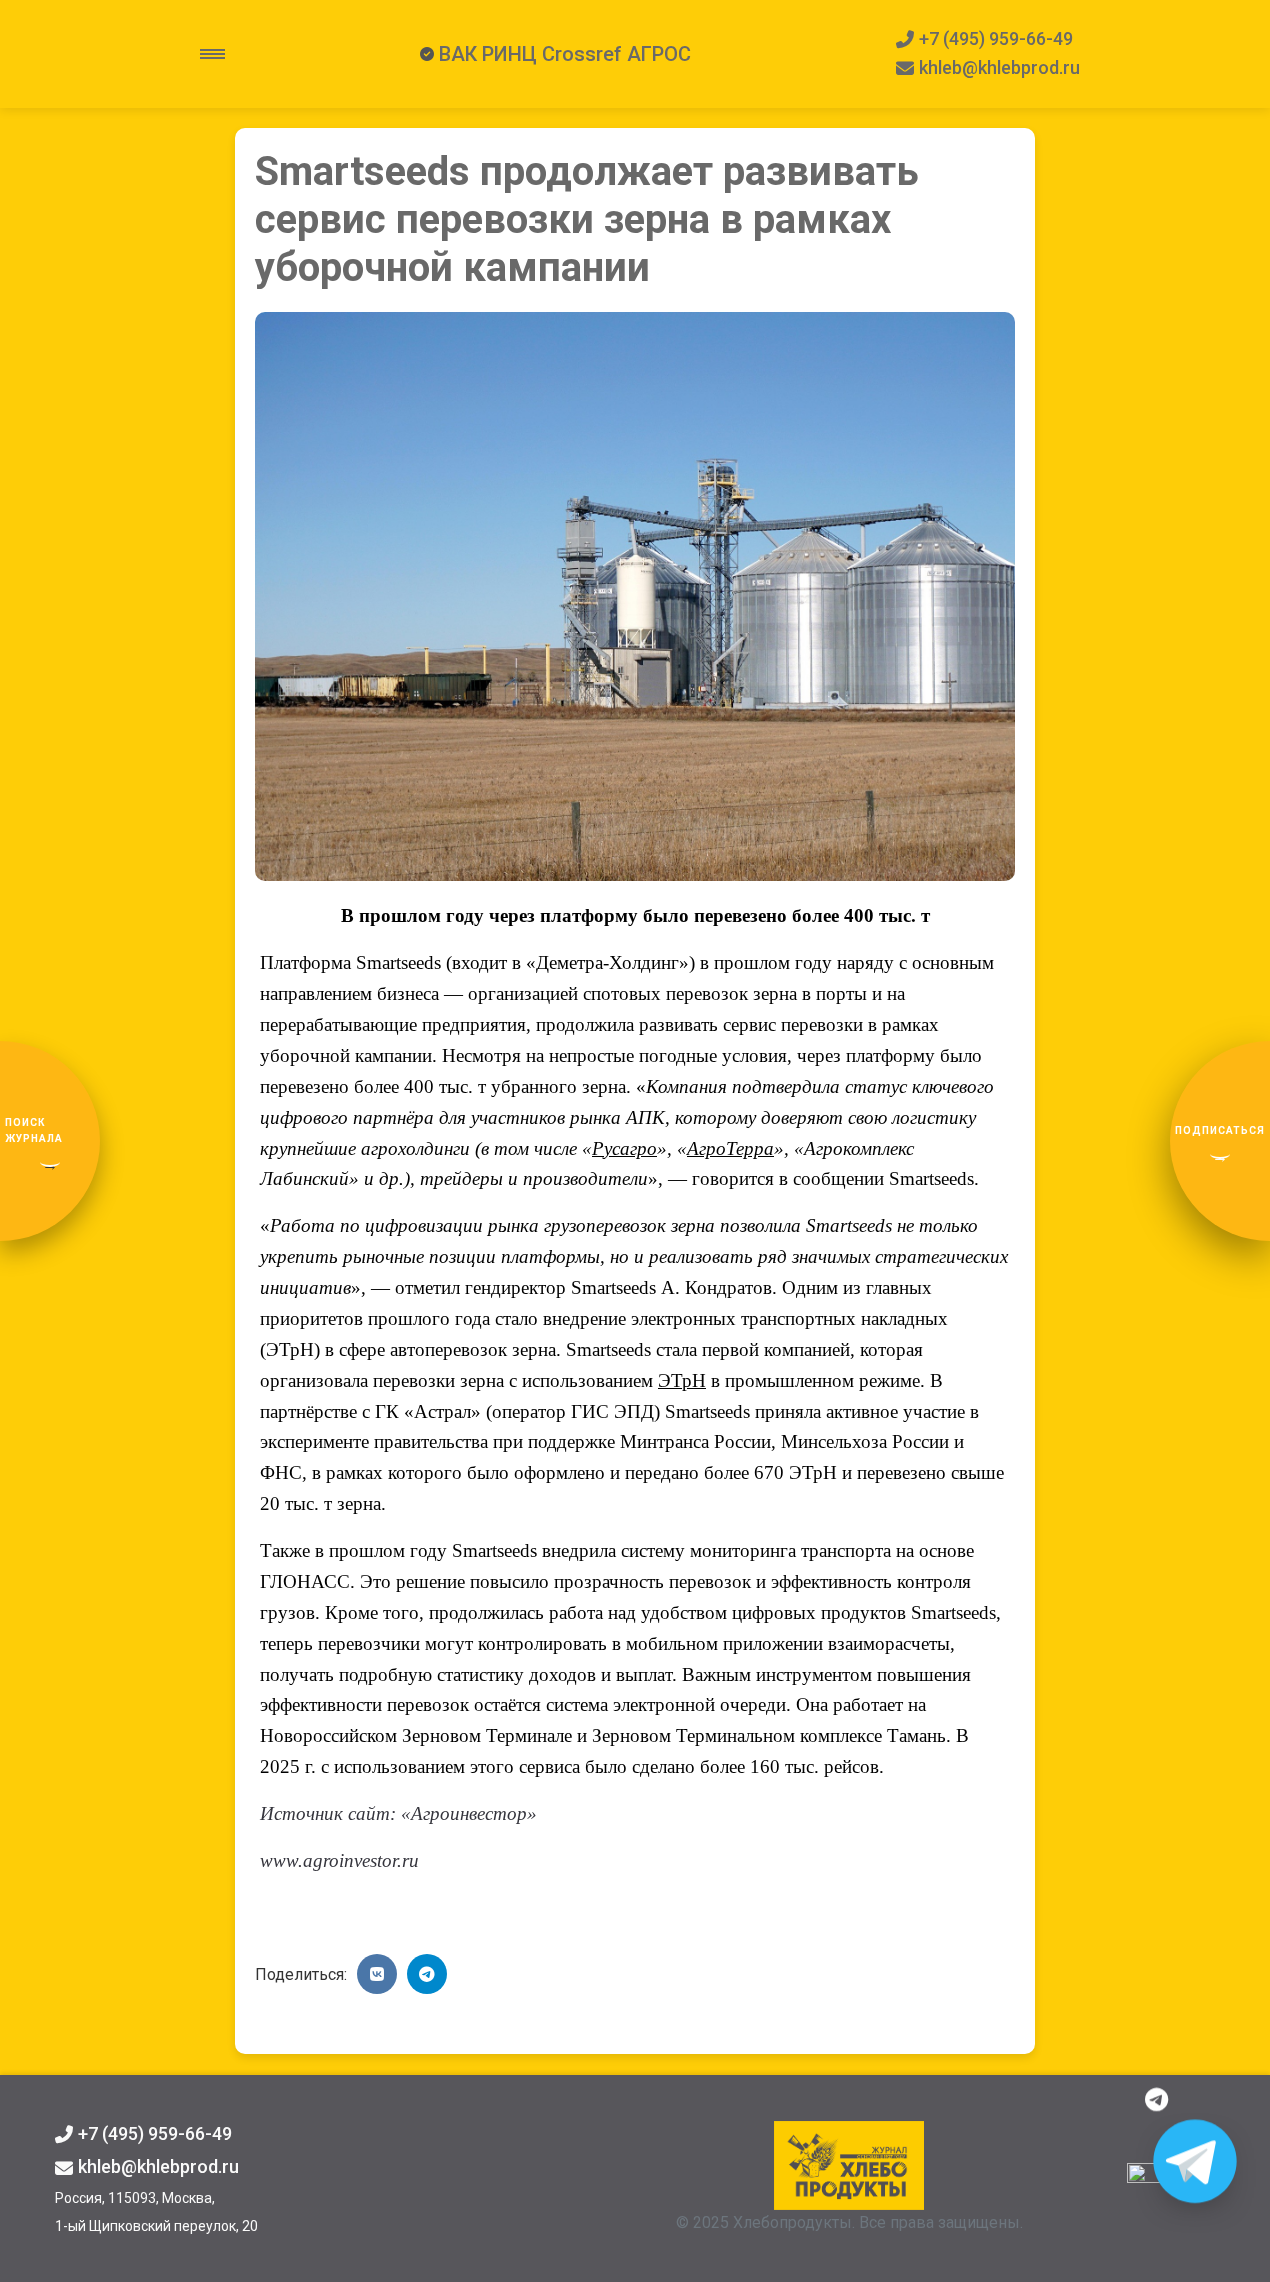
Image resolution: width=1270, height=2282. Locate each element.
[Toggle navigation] (212, 54)
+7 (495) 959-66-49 (996, 38)
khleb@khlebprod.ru (999, 67)
